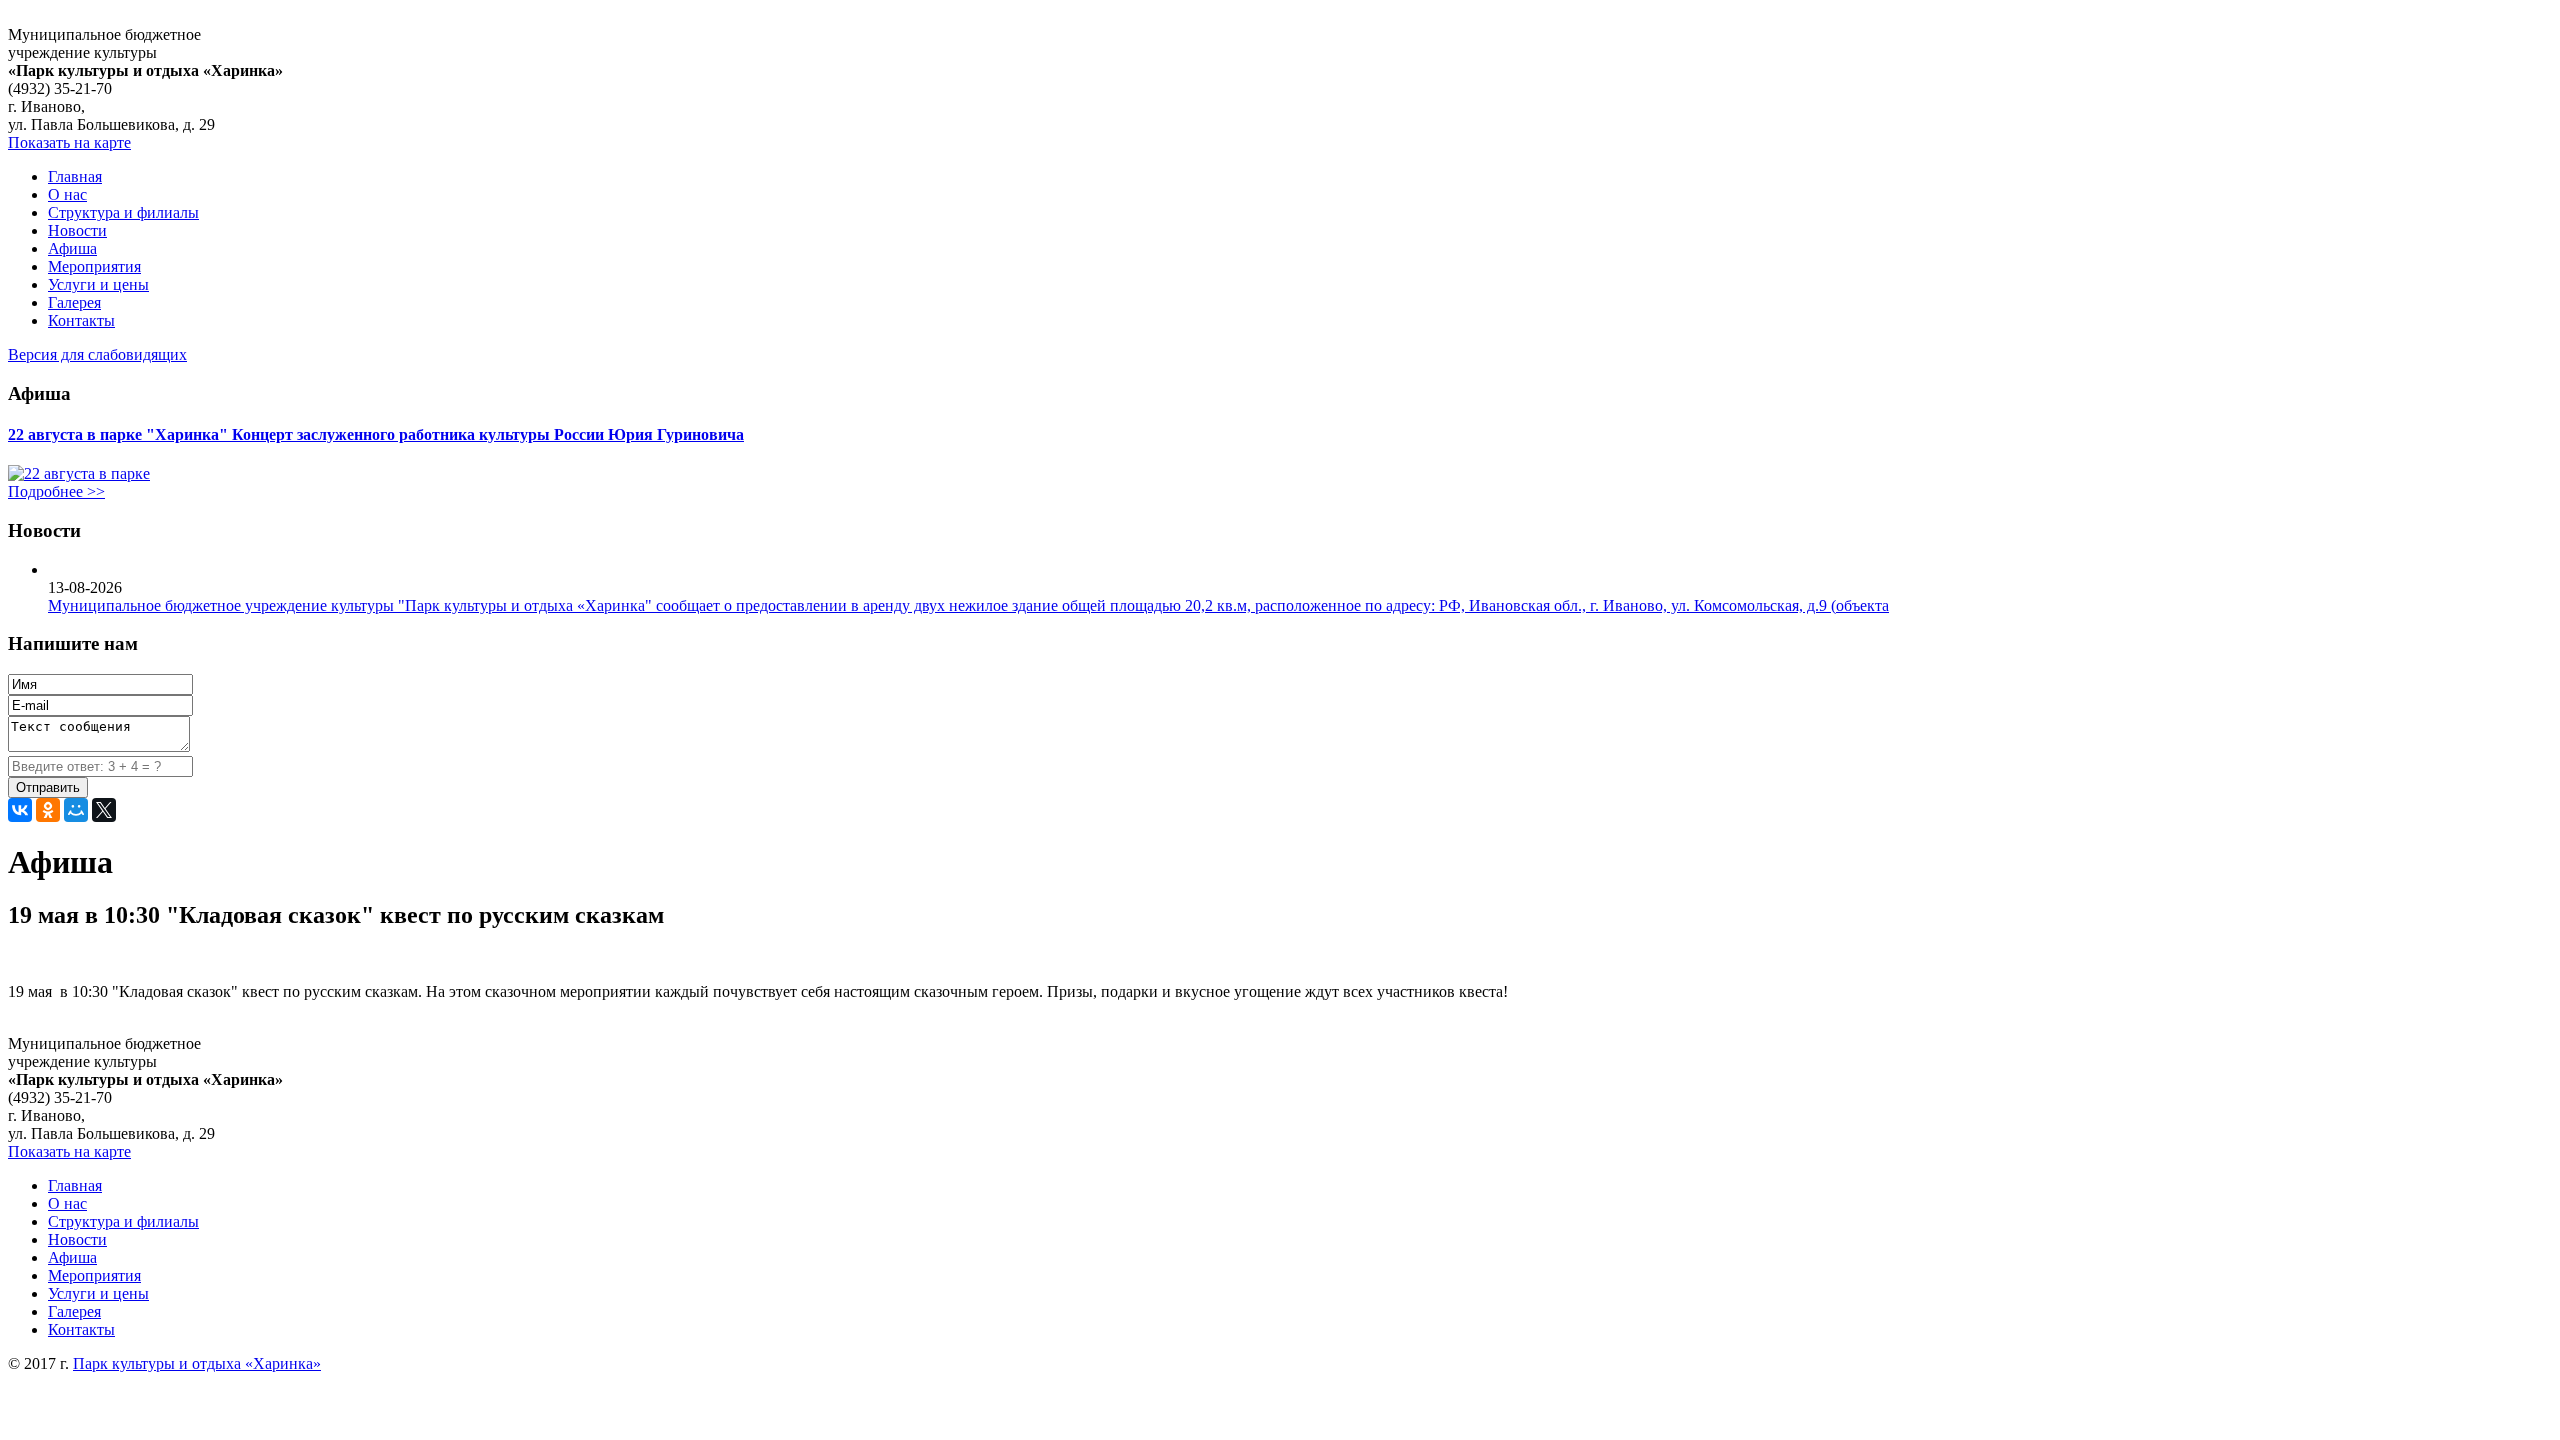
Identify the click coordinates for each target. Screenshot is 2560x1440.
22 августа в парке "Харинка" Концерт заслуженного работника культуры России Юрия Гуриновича (376, 434)
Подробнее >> (56, 491)
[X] (104, 810)
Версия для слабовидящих (97, 354)
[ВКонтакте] (20, 810)
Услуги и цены (98, 284)
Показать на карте (69, 142)
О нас (67, 194)
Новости (77, 230)
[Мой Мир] (76, 810)
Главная (75, 176)
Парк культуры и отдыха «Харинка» (197, 1363)
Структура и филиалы (123, 212)
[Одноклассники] (48, 810)
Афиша (72, 248)
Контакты (81, 320)
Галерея (74, 302)
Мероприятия (94, 266)
